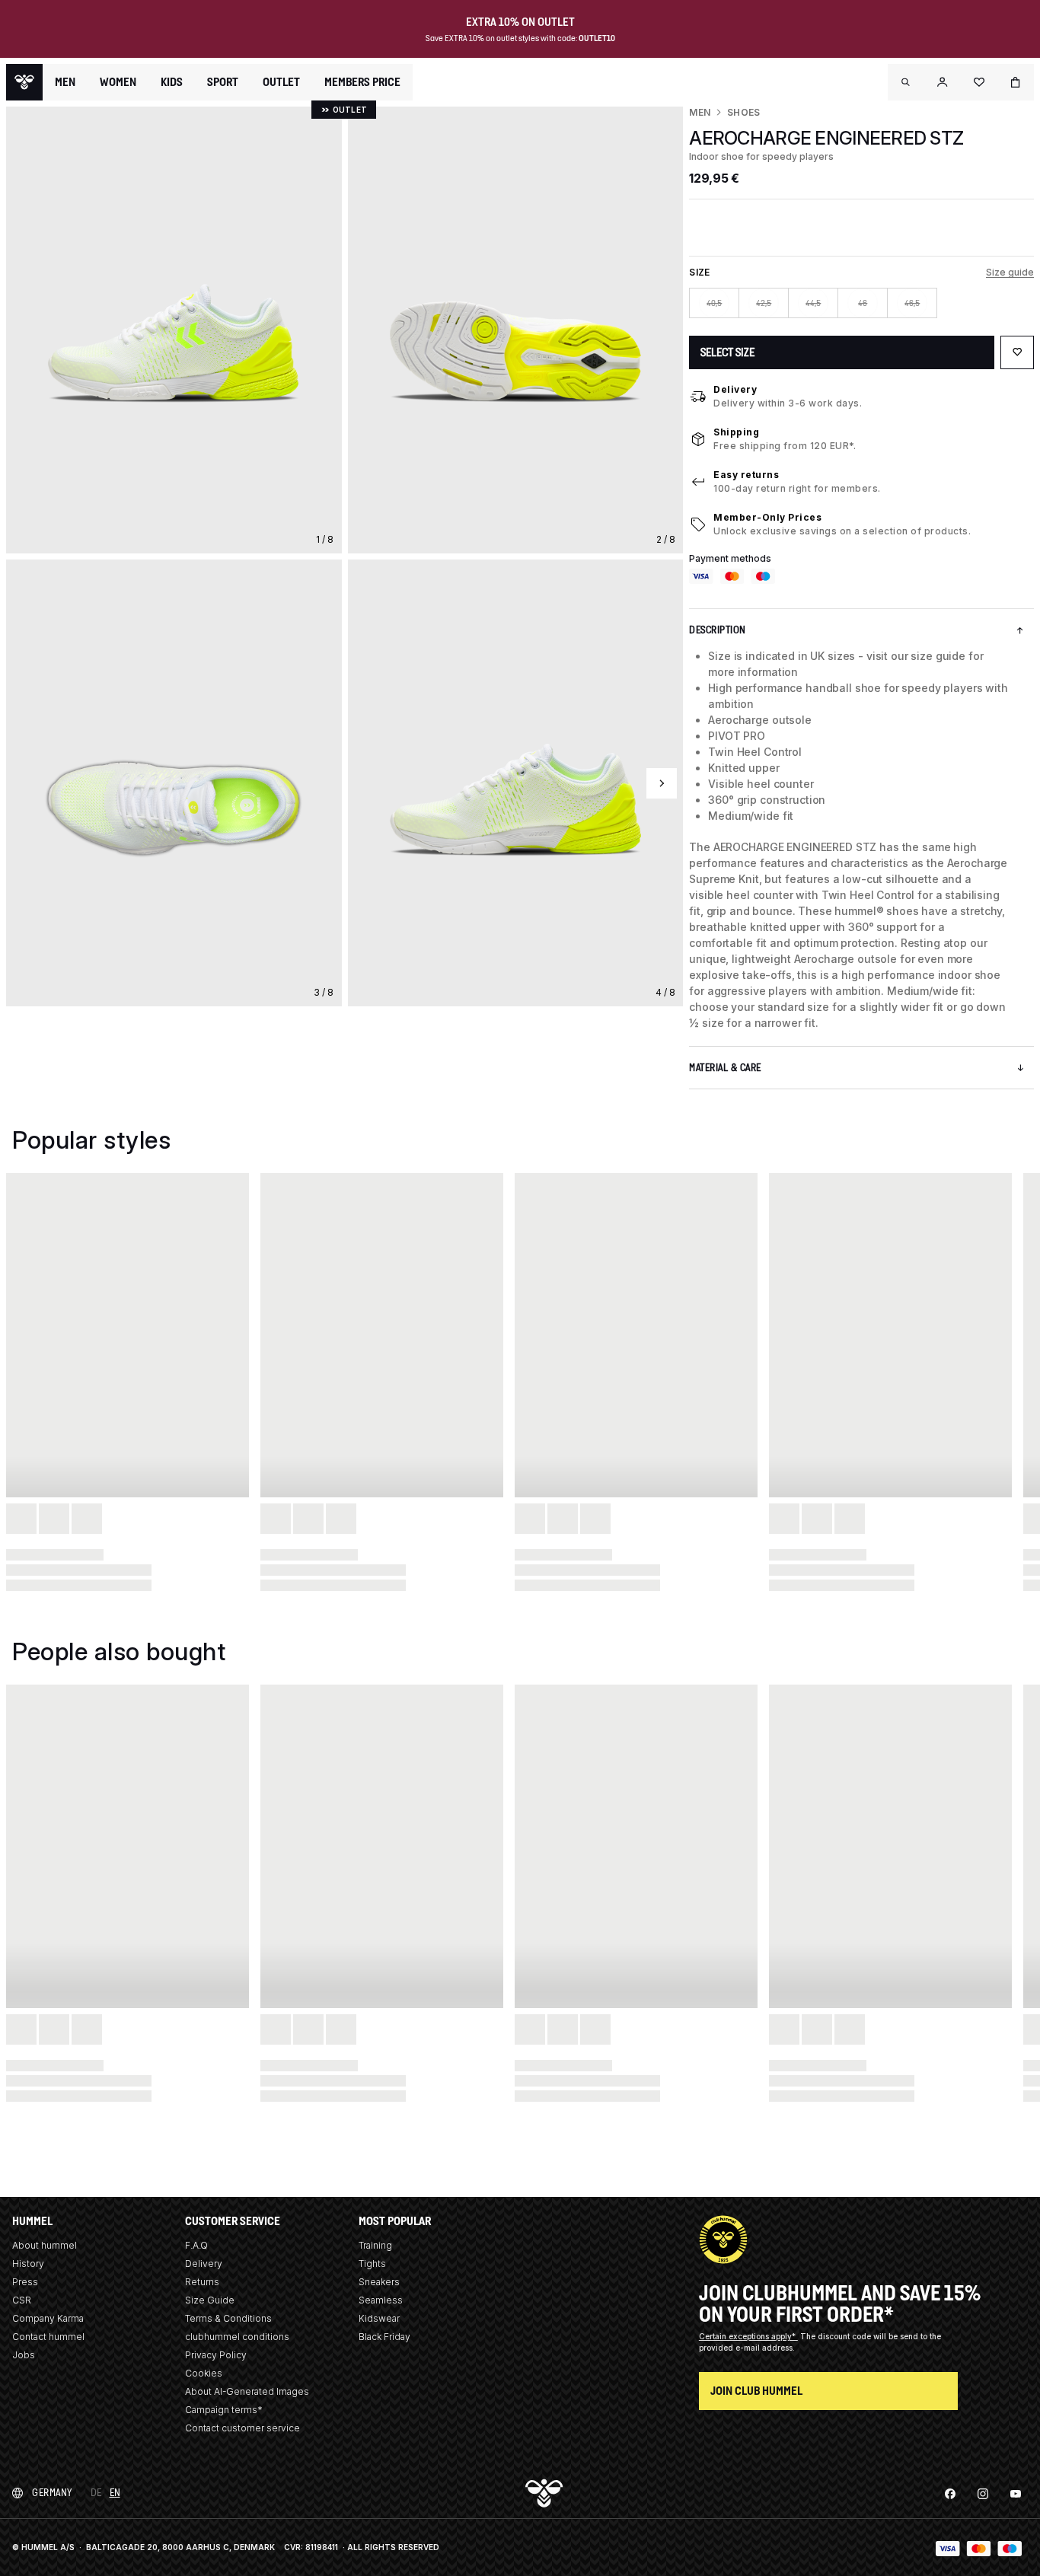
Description (718, 630)
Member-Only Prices (767, 517)
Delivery (735, 389)
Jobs (24, 2355)
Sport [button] (223, 82)
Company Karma (48, 2318)
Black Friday (384, 2337)
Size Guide (210, 2300)
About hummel (45, 2245)
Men (700, 112)
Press (25, 2282)
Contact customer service (242, 2428)
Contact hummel (48, 2337)
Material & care (725, 1068)
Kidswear (379, 2318)
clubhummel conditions (237, 2337)
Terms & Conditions (228, 2318)
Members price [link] (362, 82)
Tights (372, 2264)
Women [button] (118, 82)
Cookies (204, 2373)
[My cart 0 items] (1016, 82)
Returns (202, 2282)
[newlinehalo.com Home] (24, 82)
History (28, 2264)
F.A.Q (196, 2245)
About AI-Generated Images (247, 2391)
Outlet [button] (281, 82)
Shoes (743, 112)
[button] (906, 82)
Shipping (736, 432)
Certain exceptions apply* (748, 2336)
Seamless (381, 2300)
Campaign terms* (224, 2410)
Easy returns (746, 475)
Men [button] (65, 82)
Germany (52, 2493)
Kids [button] (172, 82)
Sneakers (379, 2282)
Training (375, 2245)
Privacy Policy (216, 2355)
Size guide (1010, 272)
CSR (22, 2300)
